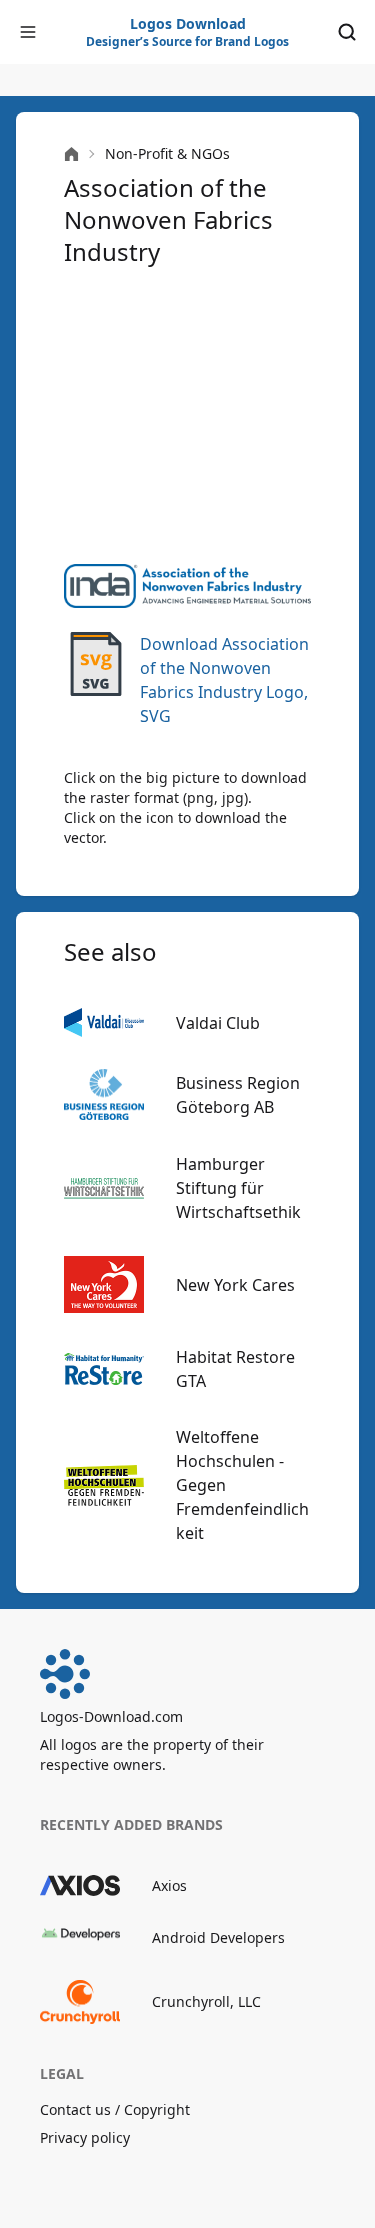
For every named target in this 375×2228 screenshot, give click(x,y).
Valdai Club (218, 1023)
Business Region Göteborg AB (238, 1095)
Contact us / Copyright (115, 2109)
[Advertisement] (187, 416)
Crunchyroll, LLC (206, 2001)
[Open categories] (28, 32)
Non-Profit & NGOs (167, 153)
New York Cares (235, 1285)
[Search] (347, 32)
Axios (169, 1885)
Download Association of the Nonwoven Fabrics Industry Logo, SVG (224, 680)
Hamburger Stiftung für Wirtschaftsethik (238, 1188)
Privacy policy (85, 2137)
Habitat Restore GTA (235, 1369)
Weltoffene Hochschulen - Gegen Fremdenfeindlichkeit (242, 1485)
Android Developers (218, 1937)
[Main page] (71, 154)
